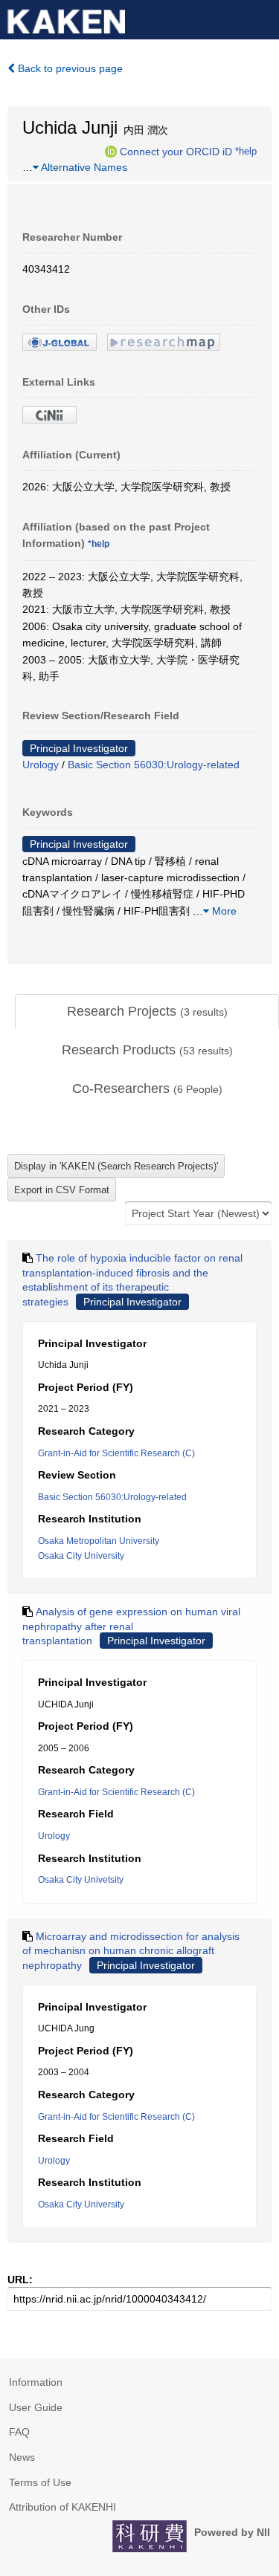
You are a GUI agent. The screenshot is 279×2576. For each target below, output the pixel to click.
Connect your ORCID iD (176, 151)
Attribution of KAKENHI (62, 2507)
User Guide (36, 2407)
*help (246, 151)
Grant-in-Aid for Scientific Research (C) (116, 1453)
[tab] (147, 1012)
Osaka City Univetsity (81, 1880)
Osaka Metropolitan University (99, 1541)
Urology (41, 765)
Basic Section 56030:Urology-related (154, 765)
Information (36, 2382)
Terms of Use (40, 2482)
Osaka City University (81, 1556)
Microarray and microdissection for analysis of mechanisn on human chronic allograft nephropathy (131, 1951)
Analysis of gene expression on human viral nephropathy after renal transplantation (131, 1626)
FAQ (19, 2432)
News (22, 2457)
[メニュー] (261, 18)
